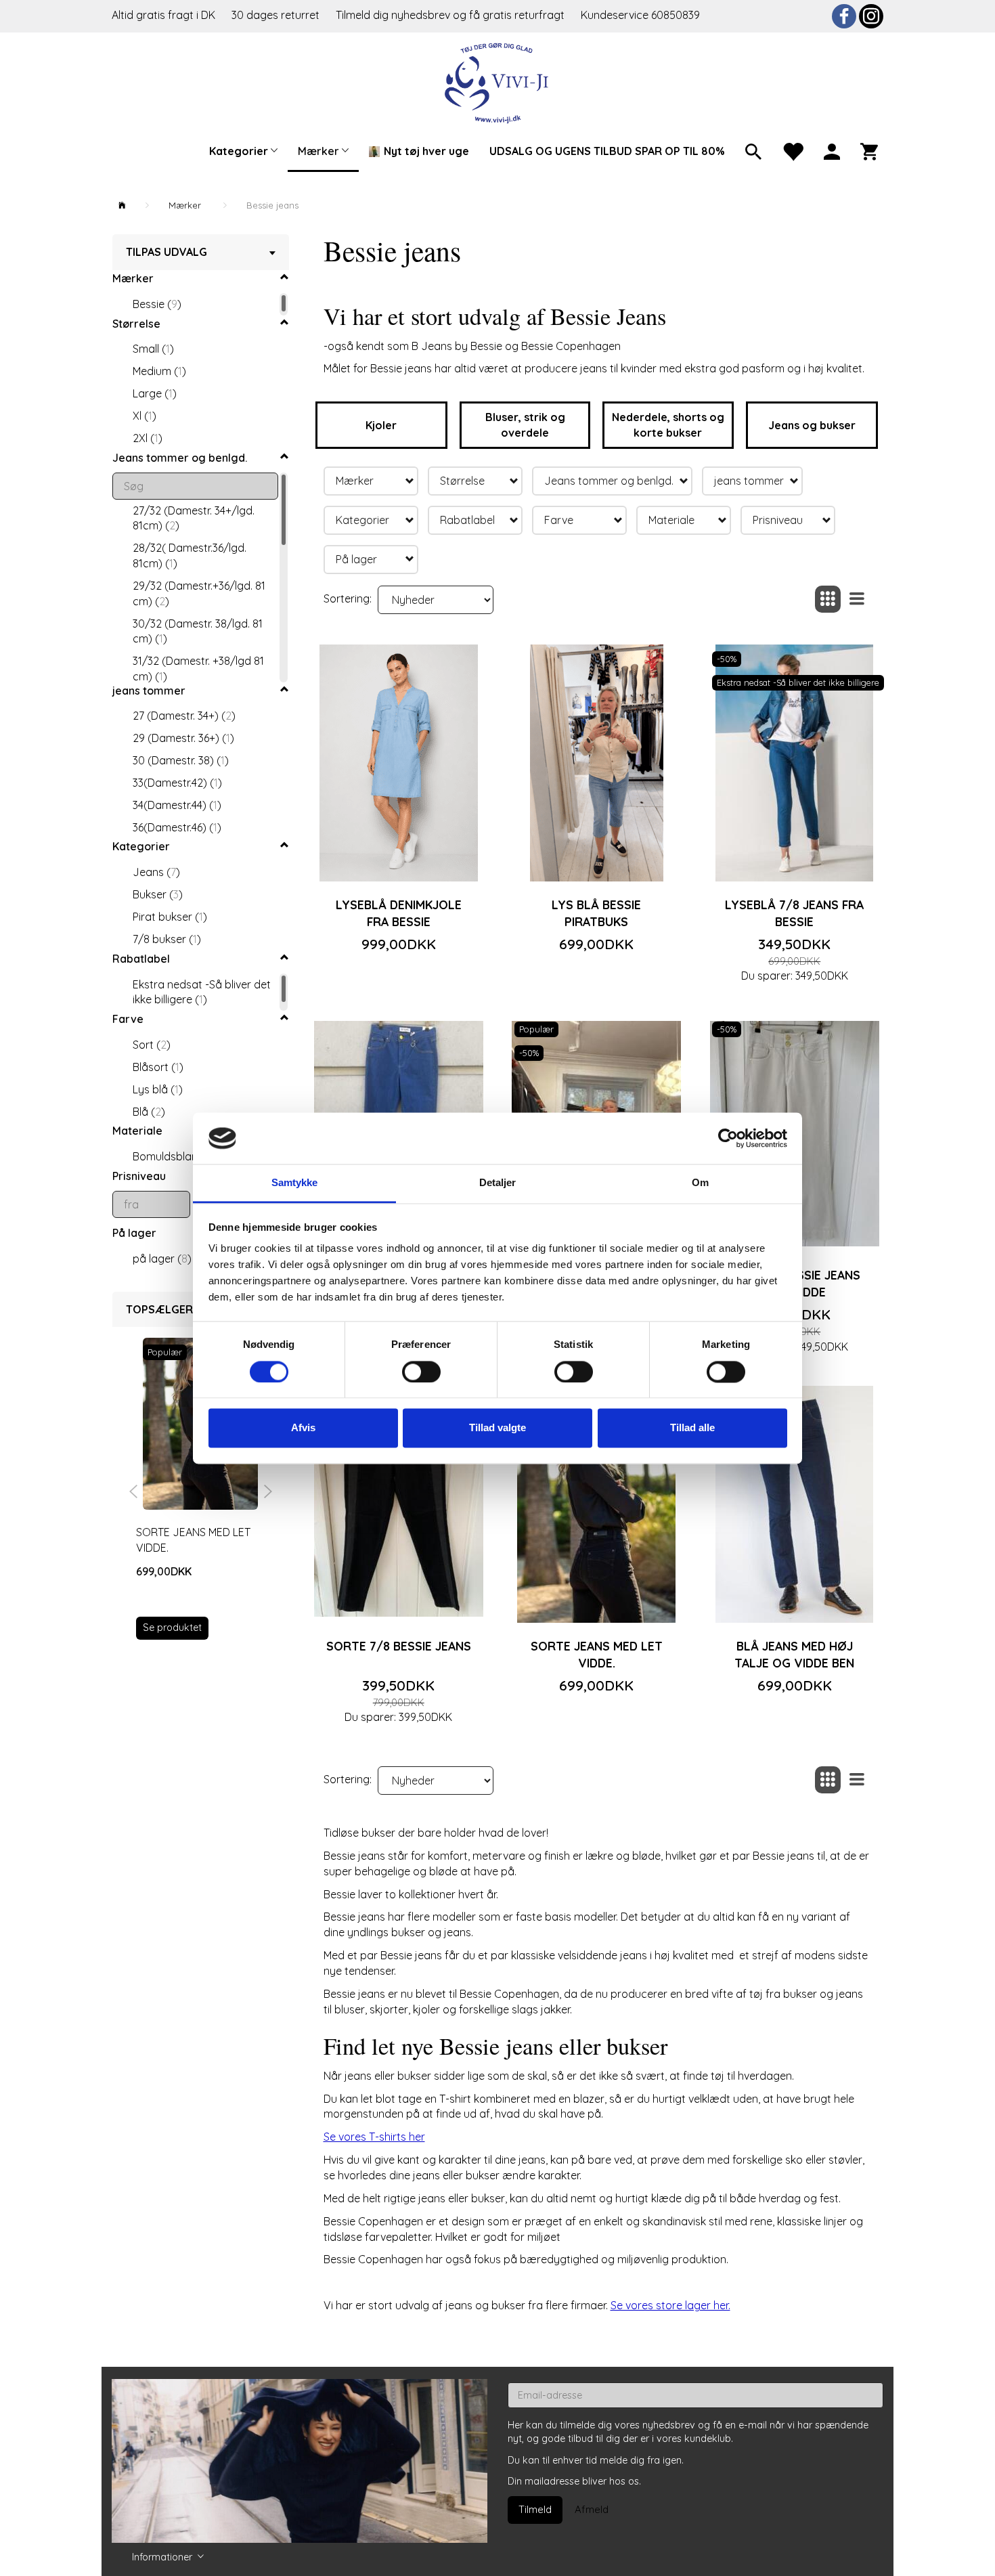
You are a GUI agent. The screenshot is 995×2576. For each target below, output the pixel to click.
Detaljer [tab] (498, 1183)
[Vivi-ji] (498, 82)
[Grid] (828, 599)
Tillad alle (692, 1428)
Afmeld (592, 2509)
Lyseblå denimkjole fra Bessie (399, 913)
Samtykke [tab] (295, 1183)
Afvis (303, 1428)
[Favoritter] (793, 150)
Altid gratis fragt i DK (163, 15)
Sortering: (348, 598)
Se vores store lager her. (670, 2305)
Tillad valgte (497, 1428)
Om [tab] (700, 1183)
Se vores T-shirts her (374, 2137)
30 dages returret (277, 15)
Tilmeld (535, 2509)
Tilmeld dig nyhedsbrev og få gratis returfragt (451, 15)
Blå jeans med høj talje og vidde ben (794, 1654)
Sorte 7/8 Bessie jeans (399, 1646)
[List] (857, 599)
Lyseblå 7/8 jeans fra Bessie (794, 913)
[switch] (421, 1372)
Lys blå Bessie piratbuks (596, 913)
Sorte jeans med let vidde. (193, 1540)
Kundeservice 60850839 (640, 15)
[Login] (832, 150)
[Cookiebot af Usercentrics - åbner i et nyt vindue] (728, 1138)
